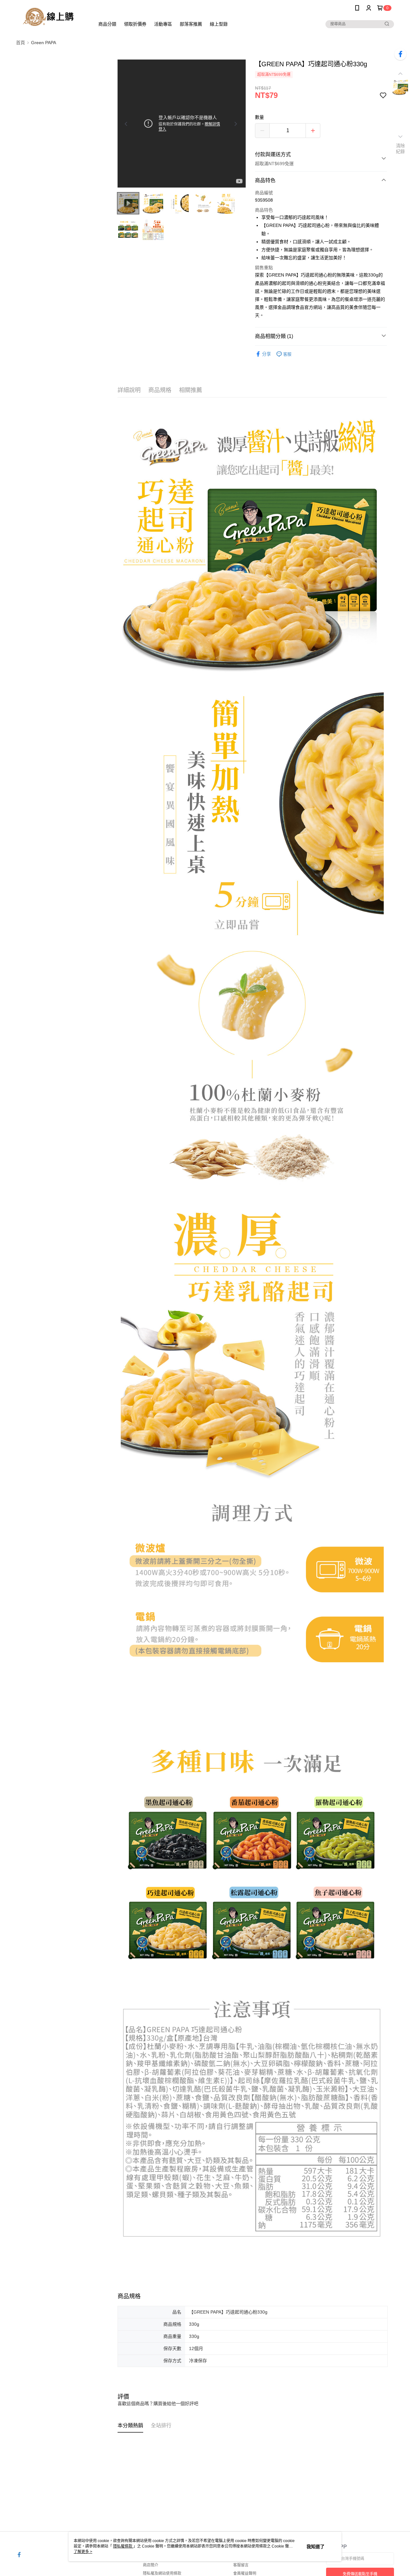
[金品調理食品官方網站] (52, 17)
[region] (182, 124)
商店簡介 (151, 2565)
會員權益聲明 (245, 2573)
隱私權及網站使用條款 (162, 2573)
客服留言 (241, 2565)
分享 (266, 354)
